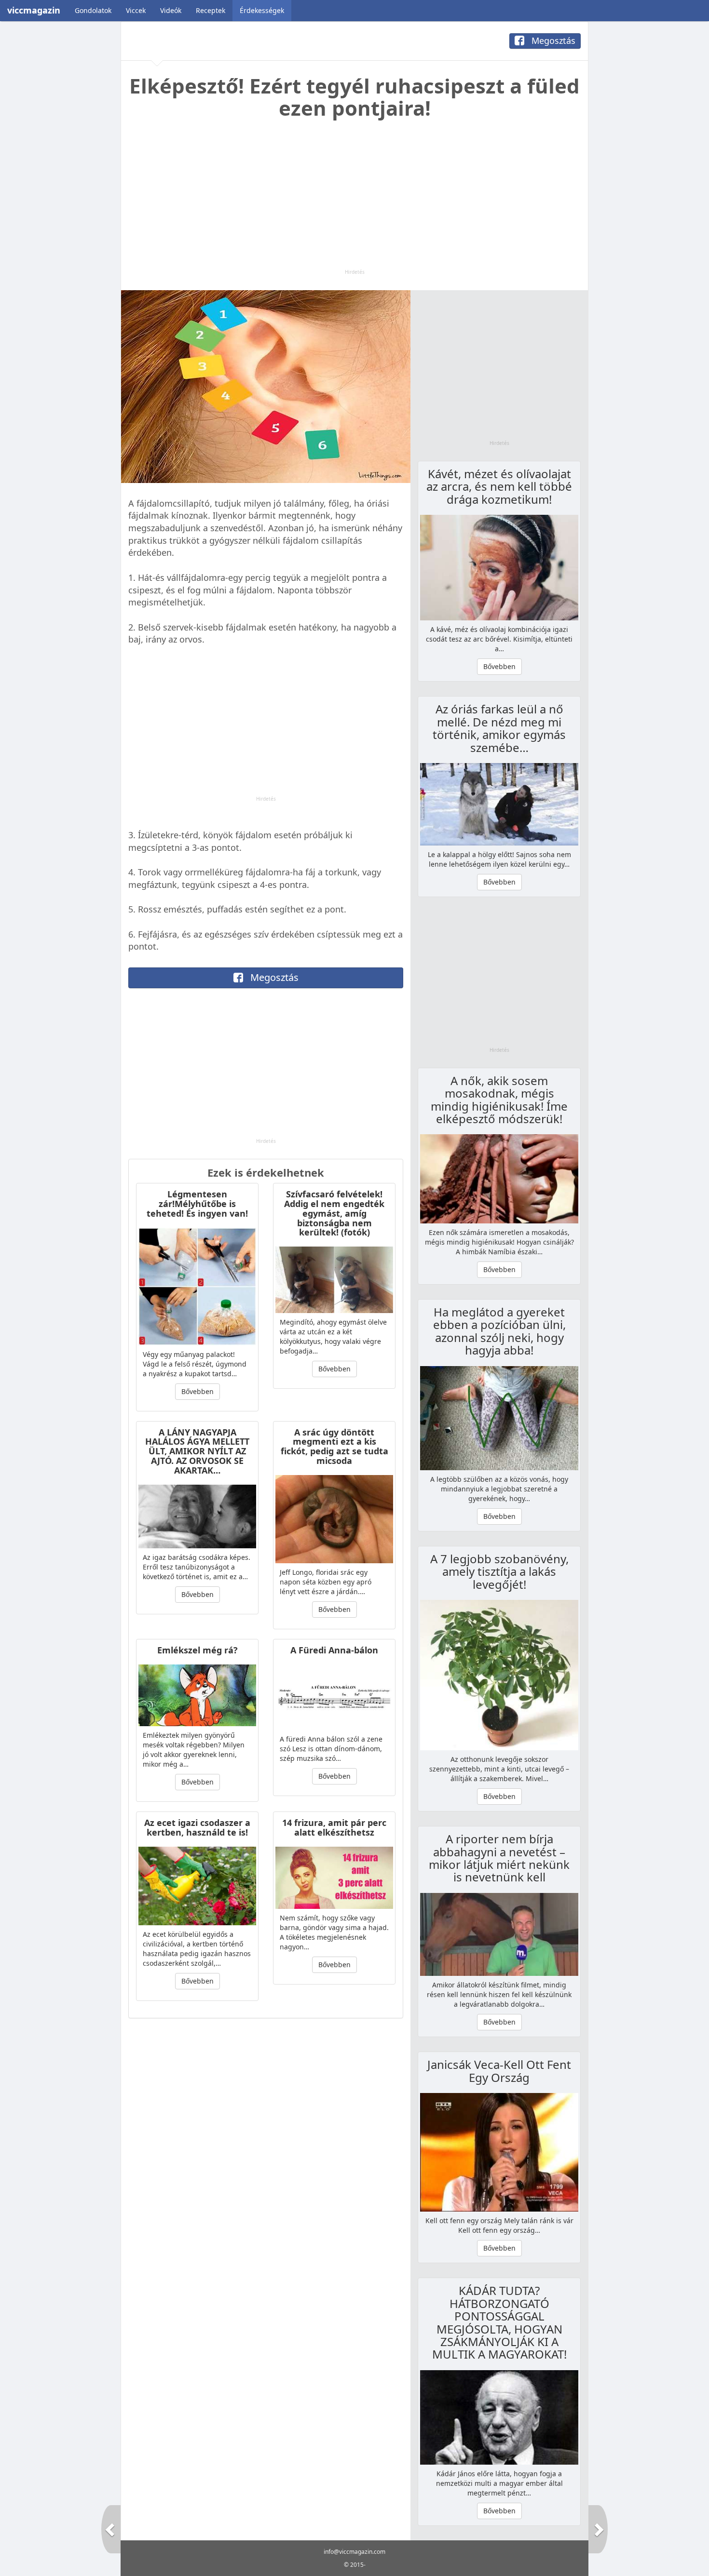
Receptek (211, 10)
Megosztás (552, 40)
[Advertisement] (354, 201)
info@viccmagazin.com (354, 2552)
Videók (171, 10)
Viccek (136, 10)
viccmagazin (34, 10)
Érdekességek (262, 10)
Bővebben (198, 1391)
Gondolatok (93, 10)
